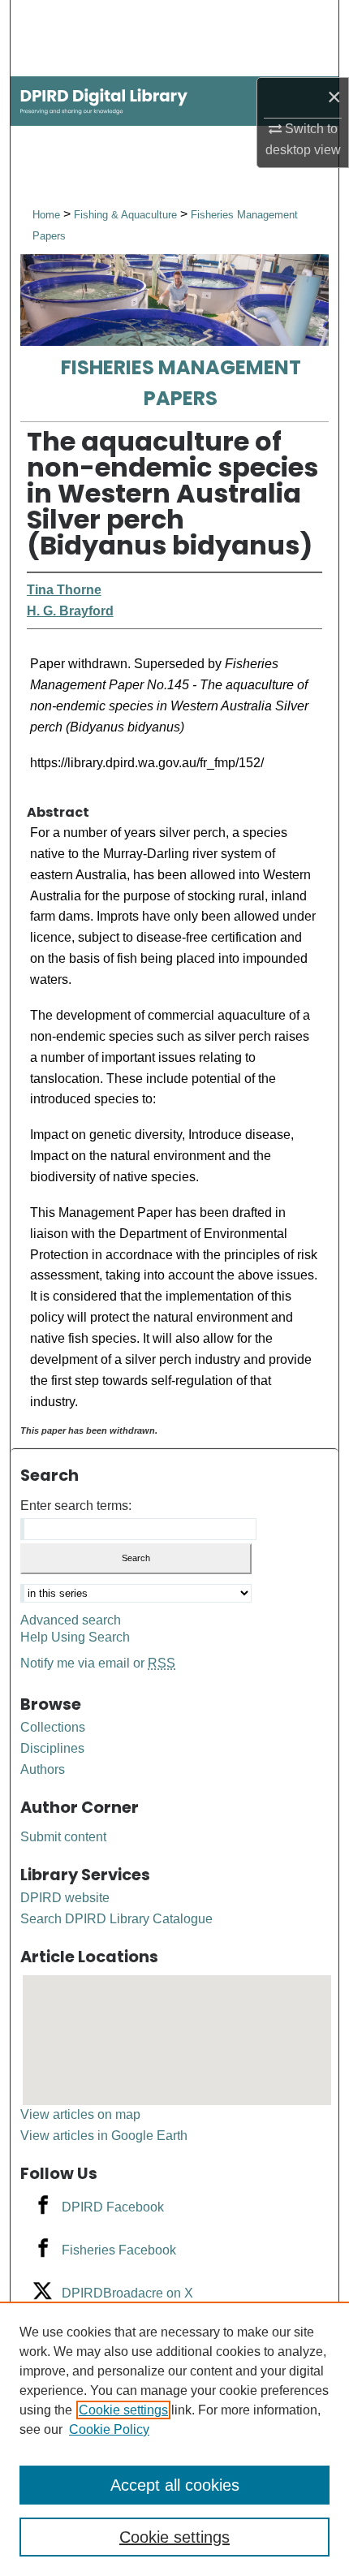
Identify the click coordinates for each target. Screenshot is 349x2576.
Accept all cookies (175, 2485)
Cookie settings (123, 2410)
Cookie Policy (109, 2429)
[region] (174, 2439)
